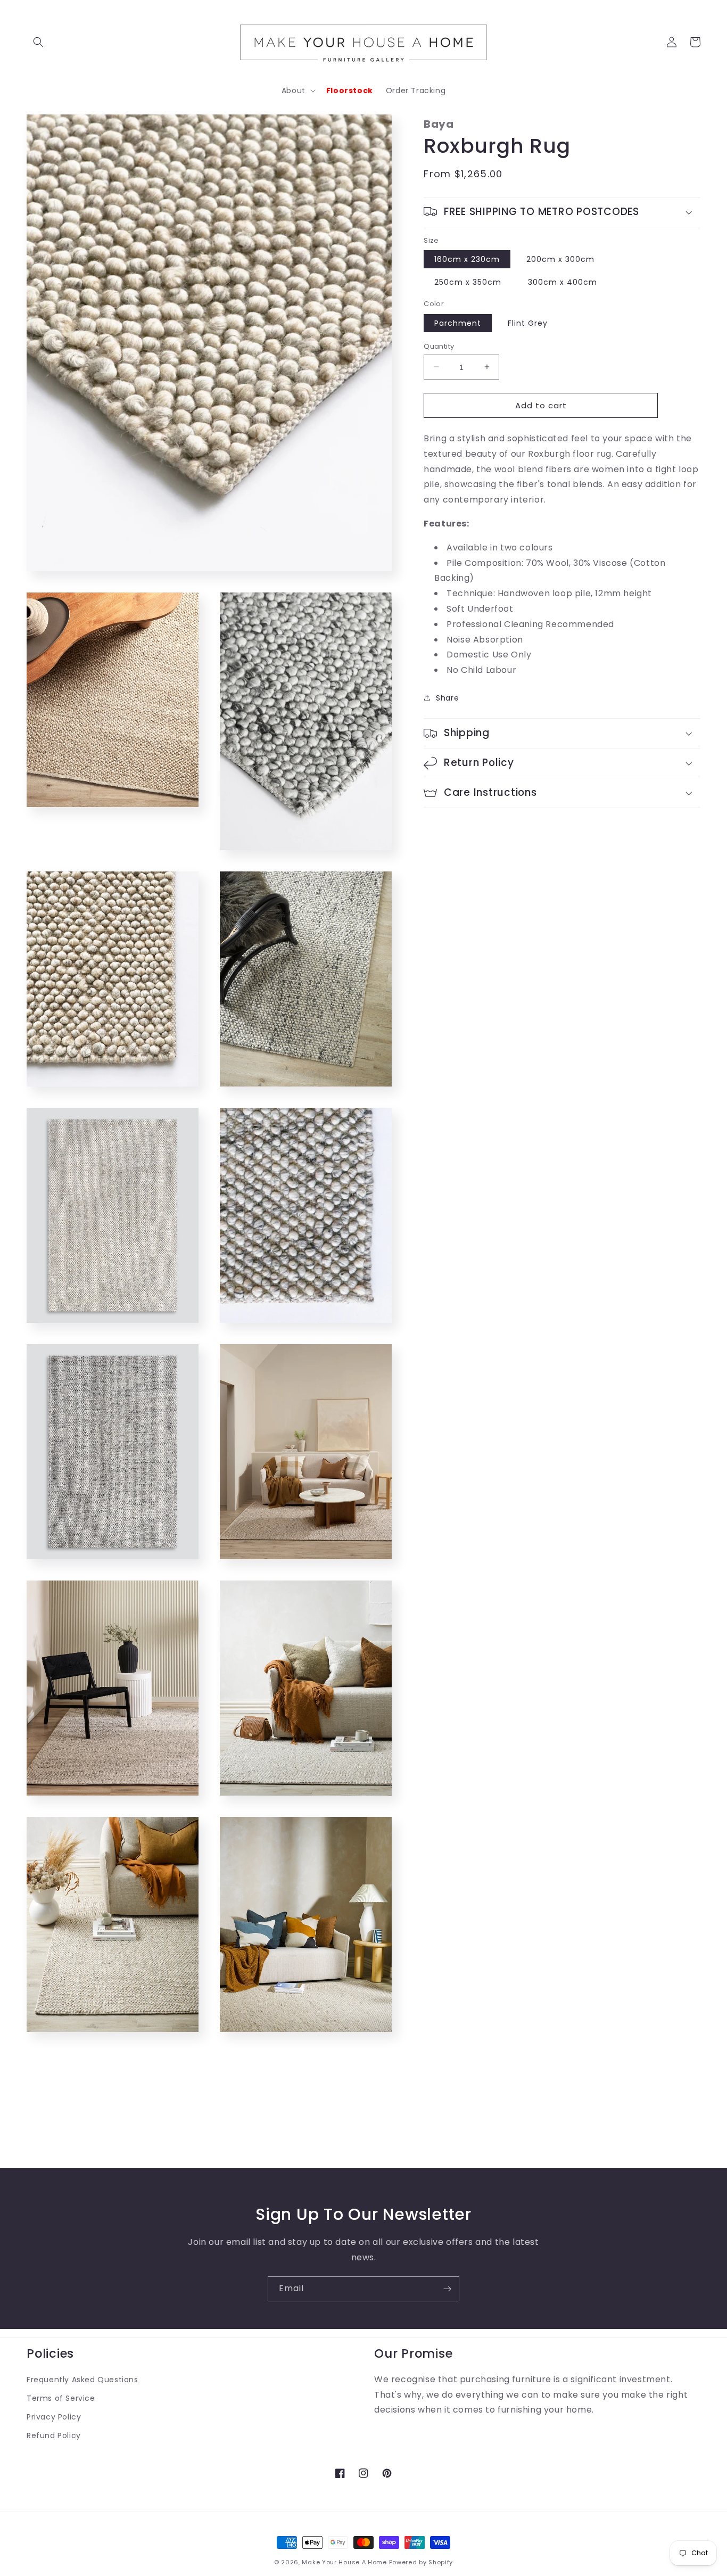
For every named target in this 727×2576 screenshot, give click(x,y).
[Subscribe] (447, 2289)
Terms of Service (61, 2398)
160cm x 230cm (467, 259)
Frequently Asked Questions (82, 2380)
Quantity (439, 346)
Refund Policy (54, 2435)
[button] (38, 42)
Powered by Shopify (421, 2562)
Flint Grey (528, 323)
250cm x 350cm (468, 282)
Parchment (458, 323)
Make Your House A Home (344, 2562)
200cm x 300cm (560, 259)
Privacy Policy (54, 2417)
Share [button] (447, 698)
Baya (439, 124)
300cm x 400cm (563, 282)
